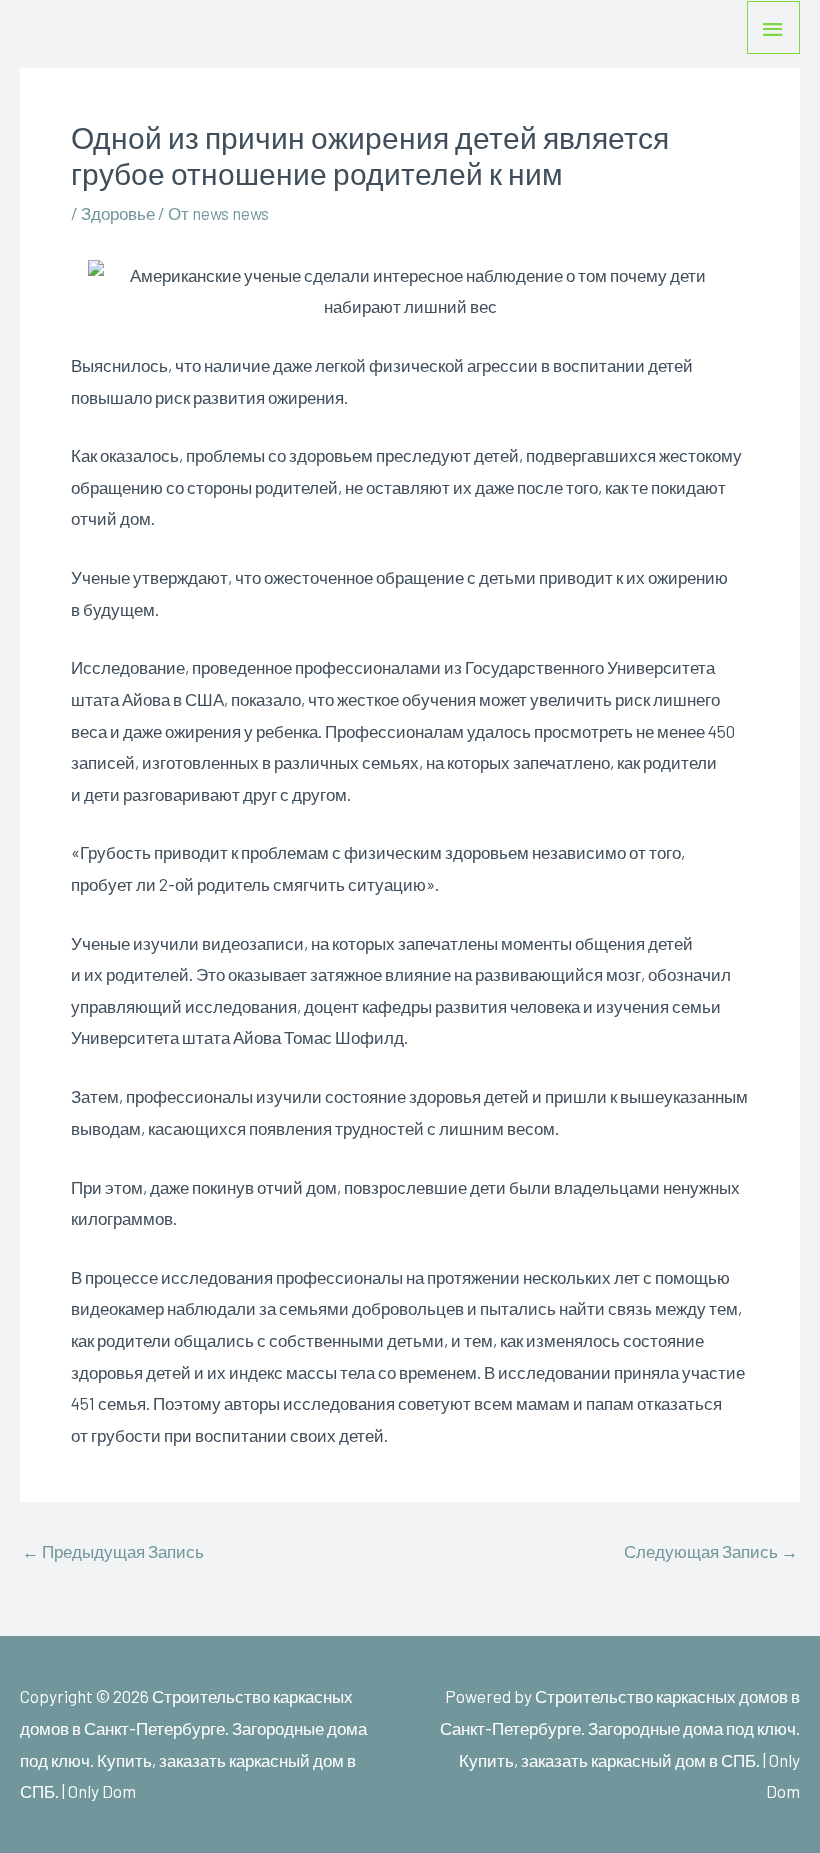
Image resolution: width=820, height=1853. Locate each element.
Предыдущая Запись (113, 1551)
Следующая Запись (711, 1551)
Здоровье (118, 213)
